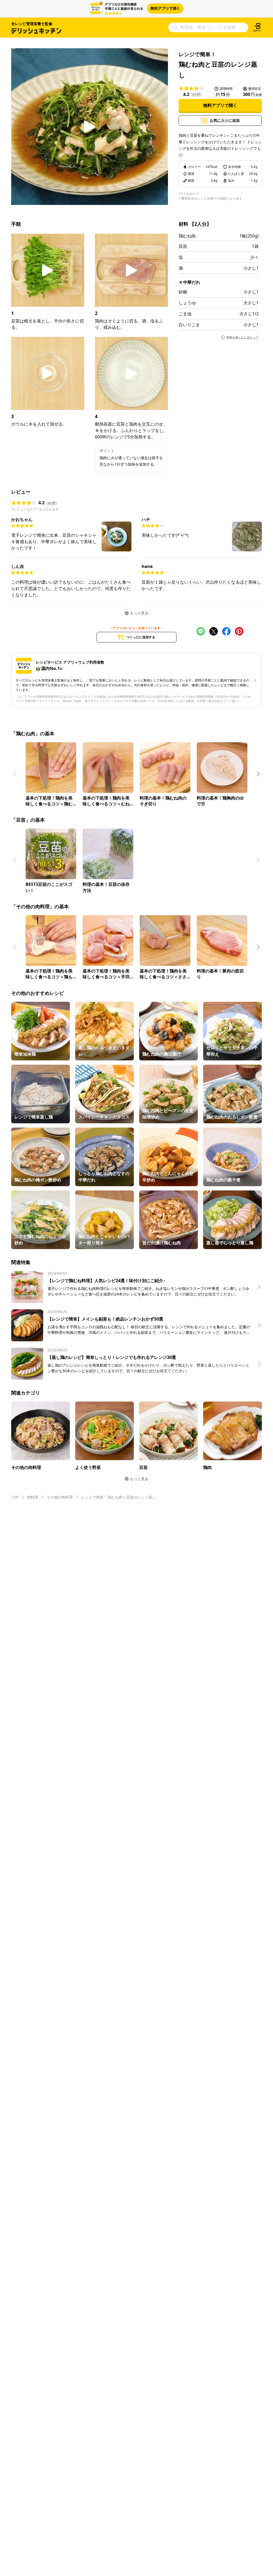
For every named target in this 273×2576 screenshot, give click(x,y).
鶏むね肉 (187, 236)
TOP (15, 1497)
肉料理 (33, 1497)
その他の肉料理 (60, 1497)
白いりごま (189, 325)
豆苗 (183, 246)
